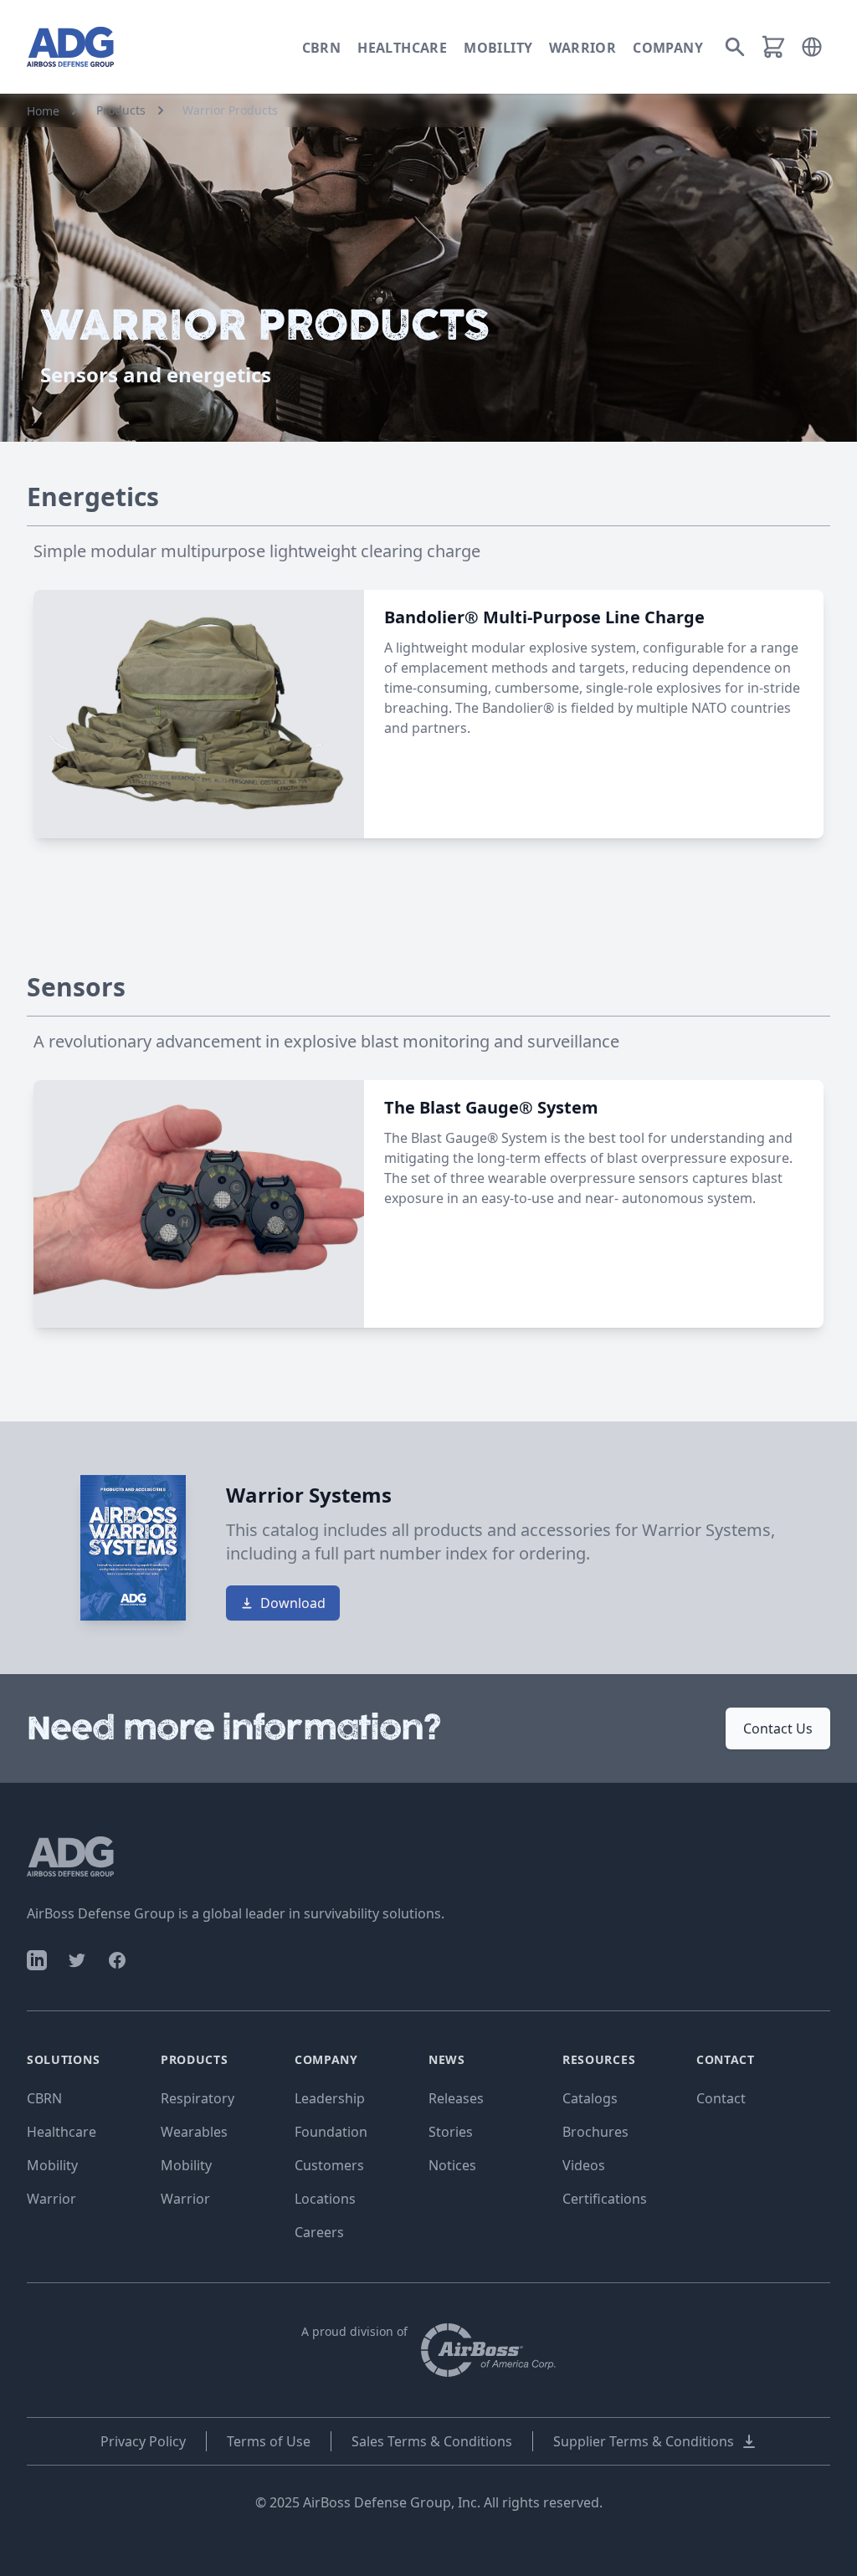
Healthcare (402, 48)
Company (668, 48)
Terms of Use (269, 2441)
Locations (325, 2199)
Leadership (330, 2098)
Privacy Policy (143, 2441)
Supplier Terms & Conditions (644, 2441)
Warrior (582, 48)
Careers (319, 2232)
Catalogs (590, 2098)
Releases (456, 2098)
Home (43, 111)
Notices (452, 2165)
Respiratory (198, 2098)
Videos (584, 2165)
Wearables (194, 2132)
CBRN (322, 48)
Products (121, 110)
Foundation (331, 2132)
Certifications (605, 2199)
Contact (721, 2098)
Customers (329, 2165)
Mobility (498, 48)
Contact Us (778, 1728)
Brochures (595, 2132)
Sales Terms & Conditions (432, 2441)
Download (293, 1603)
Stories (451, 2132)
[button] (812, 47)
